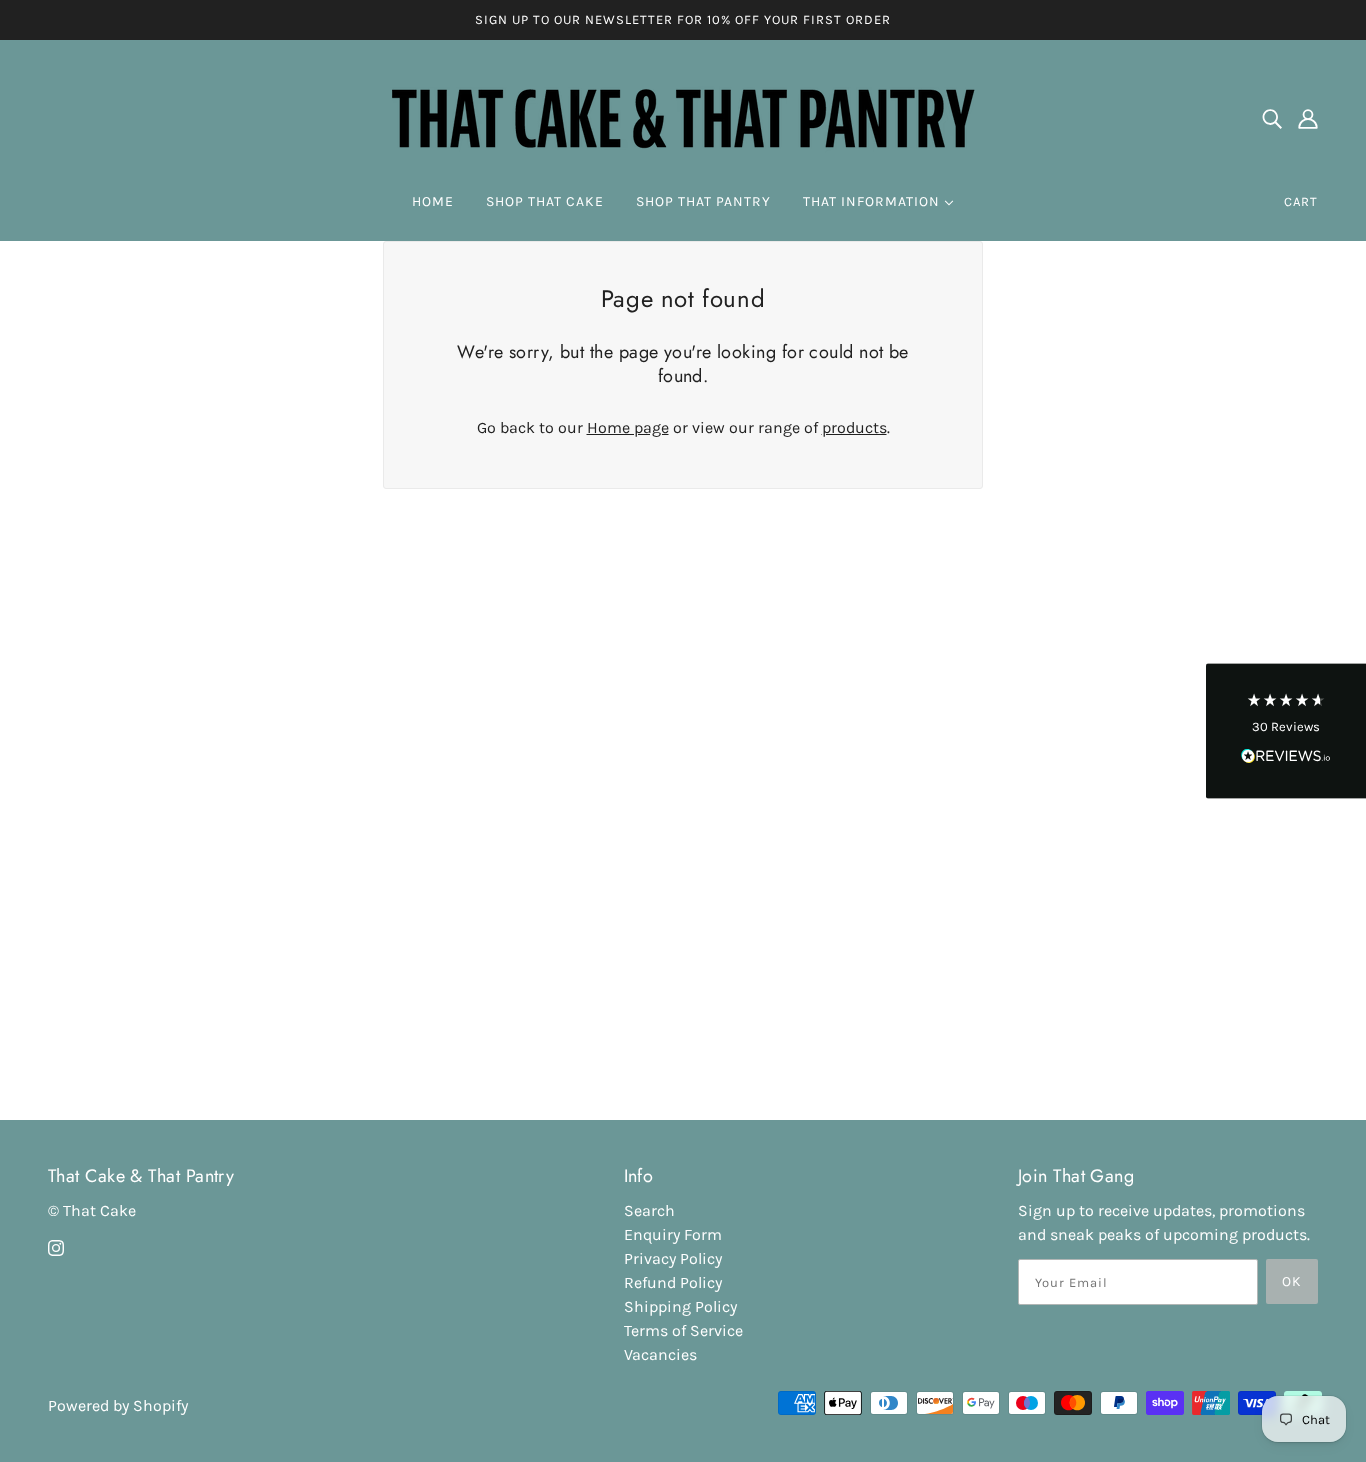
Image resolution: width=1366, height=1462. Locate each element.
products (854, 427)
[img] (1272, 118)
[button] (1286, 731)
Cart (1301, 201)
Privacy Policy (673, 1258)
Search (649, 1210)
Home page (628, 427)
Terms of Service (683, 1330)
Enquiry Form (673, 1234)
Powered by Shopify (118, 1405)
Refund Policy (673, 1282)
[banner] (683, 115)
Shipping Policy (680, 1306)
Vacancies (660, 1354)
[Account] (1308, 118)
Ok (1292, 1281)
